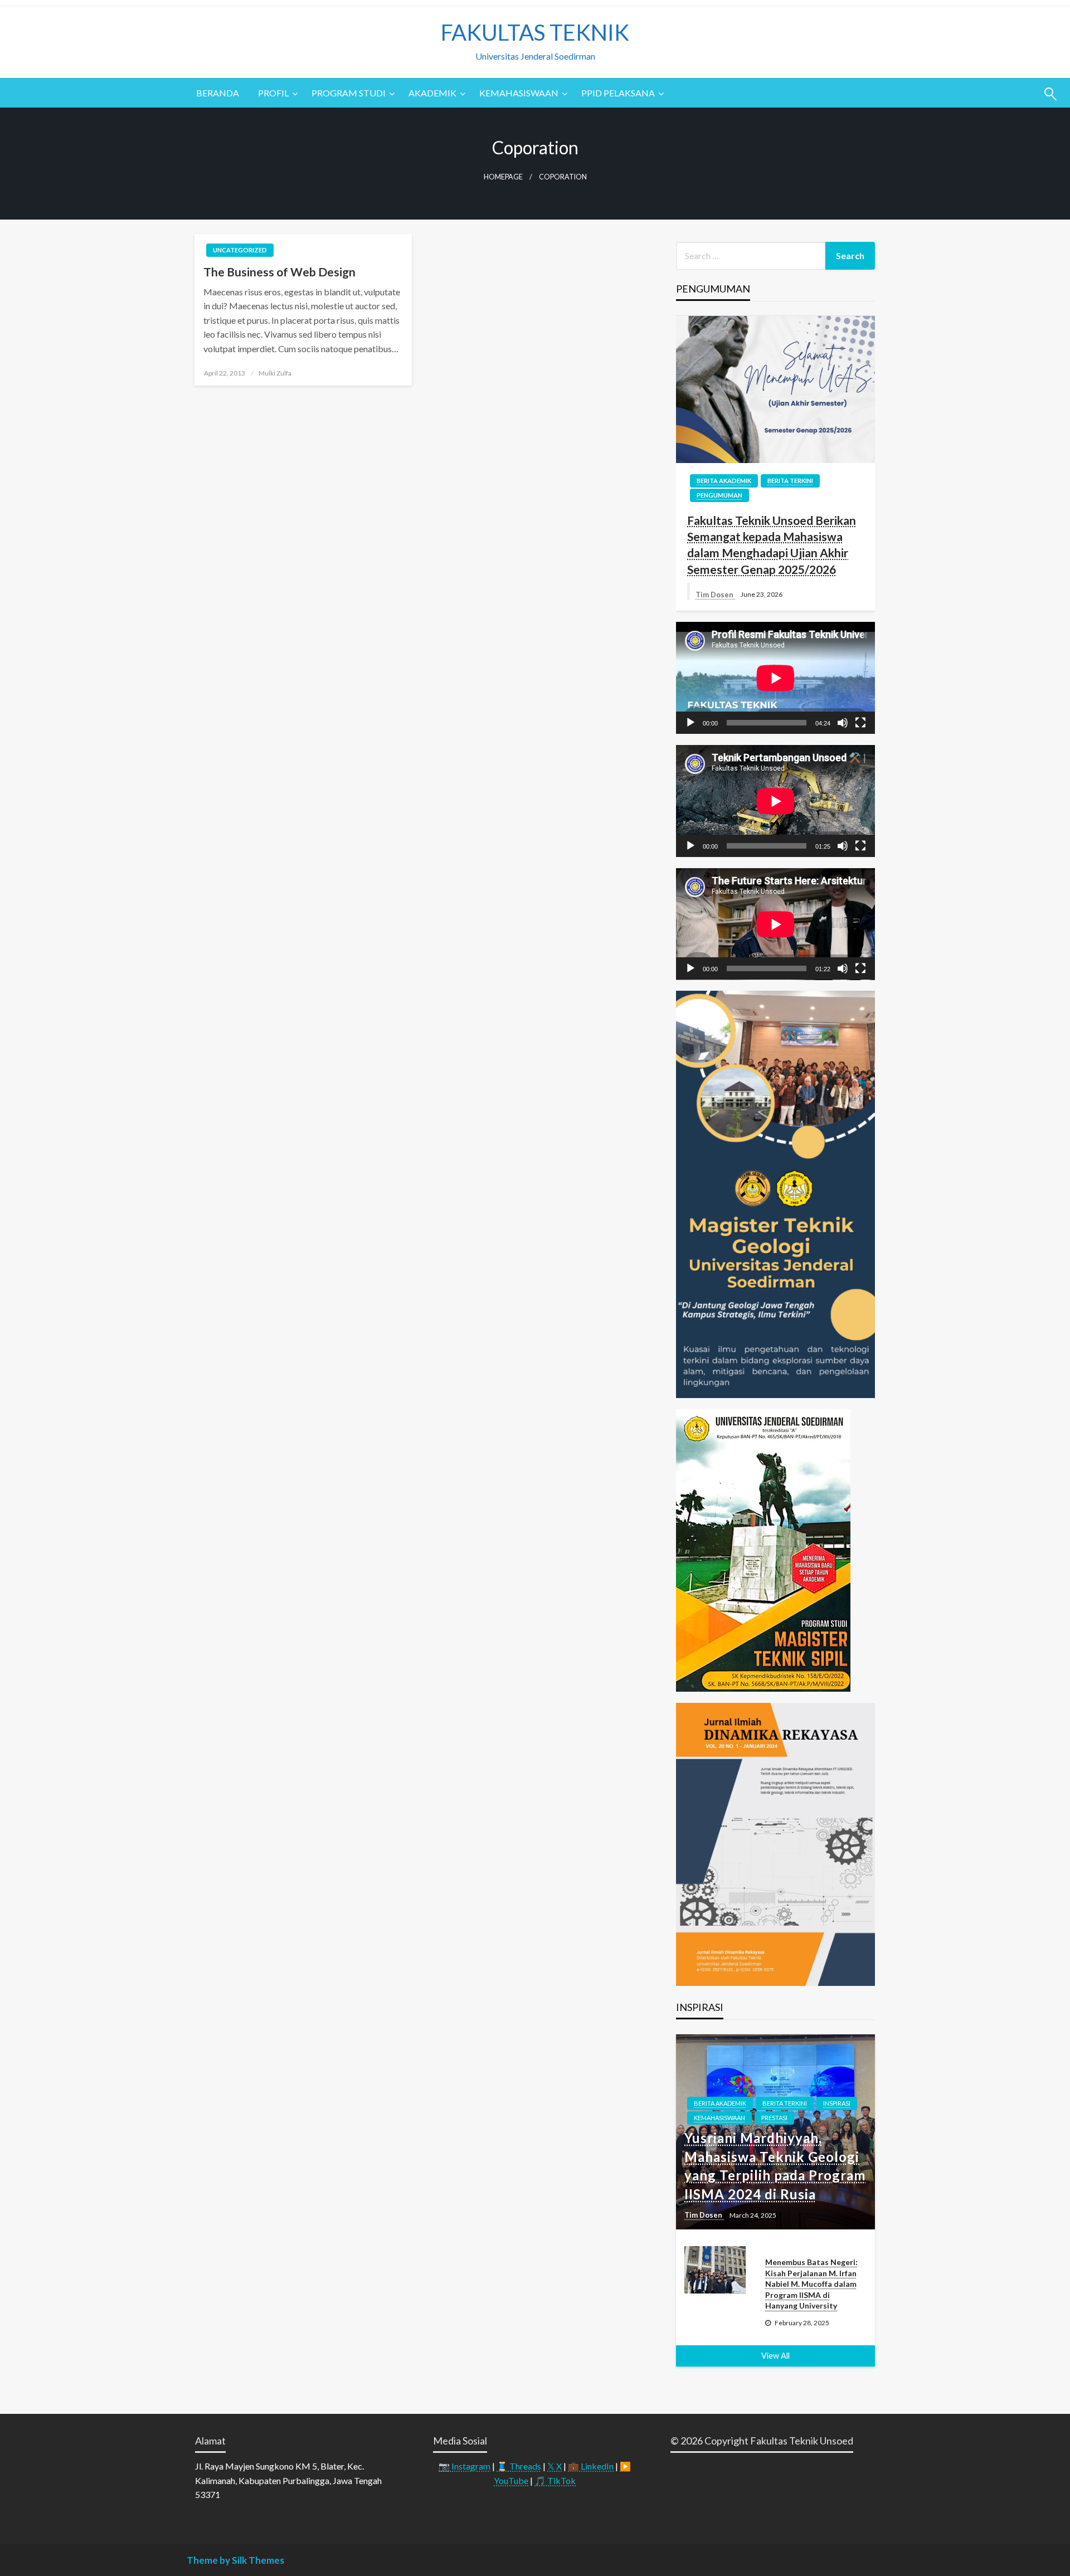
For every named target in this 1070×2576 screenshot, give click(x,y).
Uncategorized (240, 250)
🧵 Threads (519, 2466)
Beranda (218, 93)
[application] (775, 678)
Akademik (432, 93)
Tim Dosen (715, 595)
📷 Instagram (465, 2466)
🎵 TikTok (555, 2480)
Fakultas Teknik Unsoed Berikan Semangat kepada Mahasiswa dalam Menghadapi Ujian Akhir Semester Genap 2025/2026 (772, 545)
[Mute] (843, 723)
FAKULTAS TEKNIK (535, 32)
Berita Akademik (724, 481)
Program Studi (349, 93)
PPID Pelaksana (618, 93)
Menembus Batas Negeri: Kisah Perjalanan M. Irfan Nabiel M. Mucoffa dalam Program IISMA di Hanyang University (811, 2284)
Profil (273, 93)
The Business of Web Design (279, 272)
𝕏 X (555, 2466)
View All (775, 2356)
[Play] (690, 723)
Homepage (503, 177)
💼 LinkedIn (591, 2466)
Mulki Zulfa (275, 373)
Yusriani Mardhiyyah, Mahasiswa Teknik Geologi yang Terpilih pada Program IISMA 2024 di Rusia (775, 2166)
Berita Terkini (790, 481)
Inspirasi (837, 2103)
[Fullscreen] (860, 723)
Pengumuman (719, 495)
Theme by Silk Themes (235, 2560)
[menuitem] (218, 93)
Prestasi (774, 2118)
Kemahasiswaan (519, 93)
